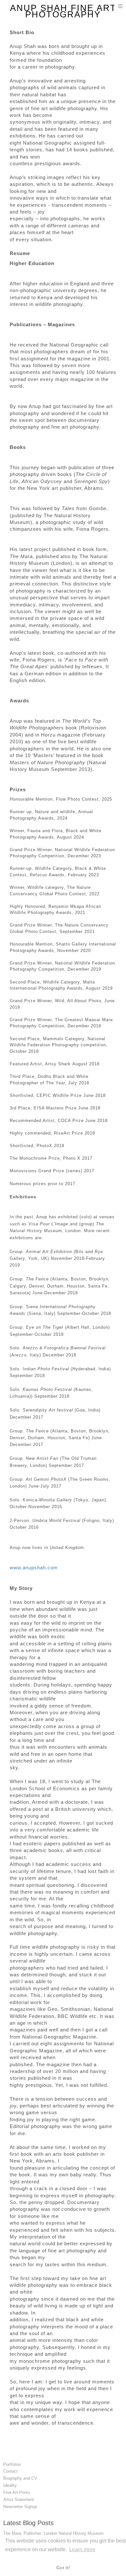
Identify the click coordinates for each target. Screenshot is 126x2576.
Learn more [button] (82, 2549)
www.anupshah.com (34, 1568)
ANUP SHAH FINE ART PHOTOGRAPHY (63, 11)
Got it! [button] (63, 2568)
